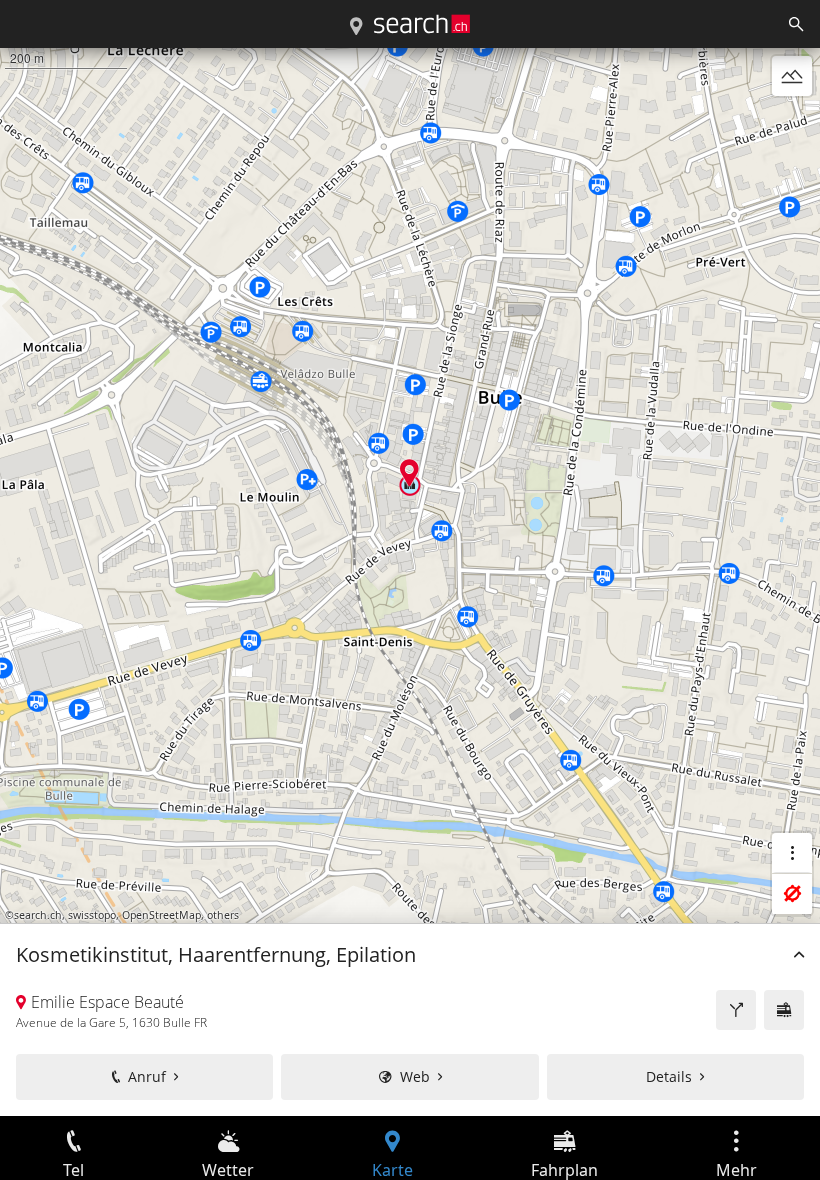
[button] (409, 472)
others (223, 915)
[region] (410, 582)
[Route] (736, 1010)
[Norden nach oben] (792, 124)
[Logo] (422, 24)
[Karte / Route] (356, 27)
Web (415, 1076)
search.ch (38, 915)
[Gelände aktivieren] (792, 76)
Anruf (147, 1076)
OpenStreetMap (161, 915)
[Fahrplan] (784, 1010)
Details (669, 1076)
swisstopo (92, 915)
